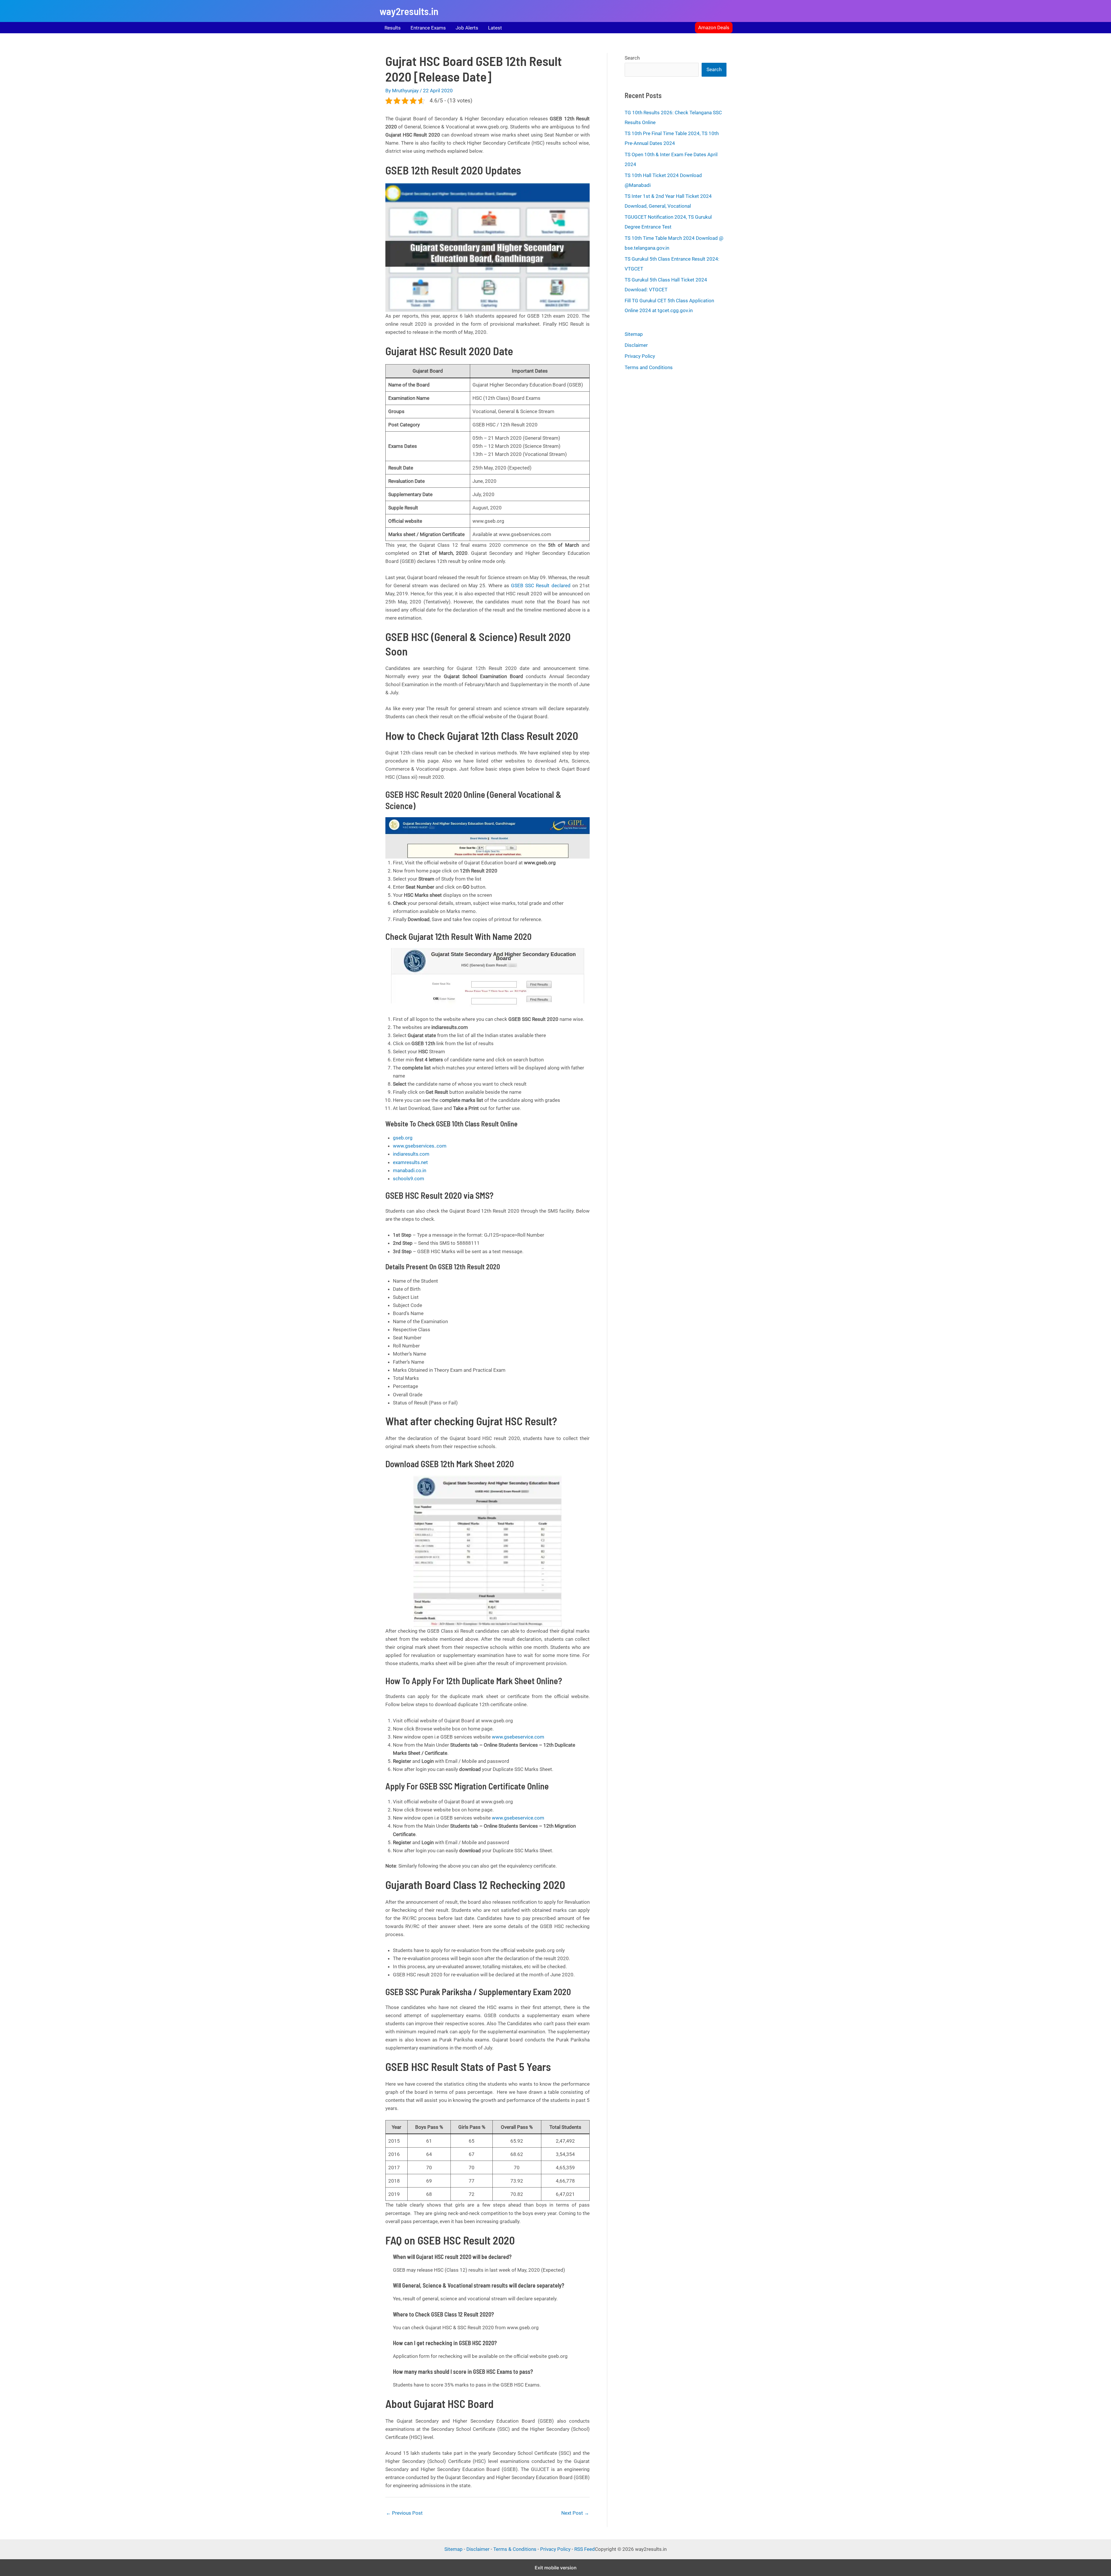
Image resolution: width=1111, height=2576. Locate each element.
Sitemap (634, 334)
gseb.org (403, 1138)
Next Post (575, 2513)
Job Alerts (467, 28)
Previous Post (404, 2513)
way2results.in (409, 11)
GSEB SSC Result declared (541, 585)
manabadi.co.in (410, 1170)
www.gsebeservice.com (518, 1737)
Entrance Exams (428, 28)
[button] (714, 28)
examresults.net (410, 1162)
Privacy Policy (640, 356)
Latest (495, 28)
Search (632, 58)
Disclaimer (636, 345)
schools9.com (409, 1179)
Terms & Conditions (515, 2549)
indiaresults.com (411, 1154)
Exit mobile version (556, 2568)
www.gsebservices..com (420, 1146)
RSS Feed (585, 2549)
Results (393, 28)
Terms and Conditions (649, 367)
